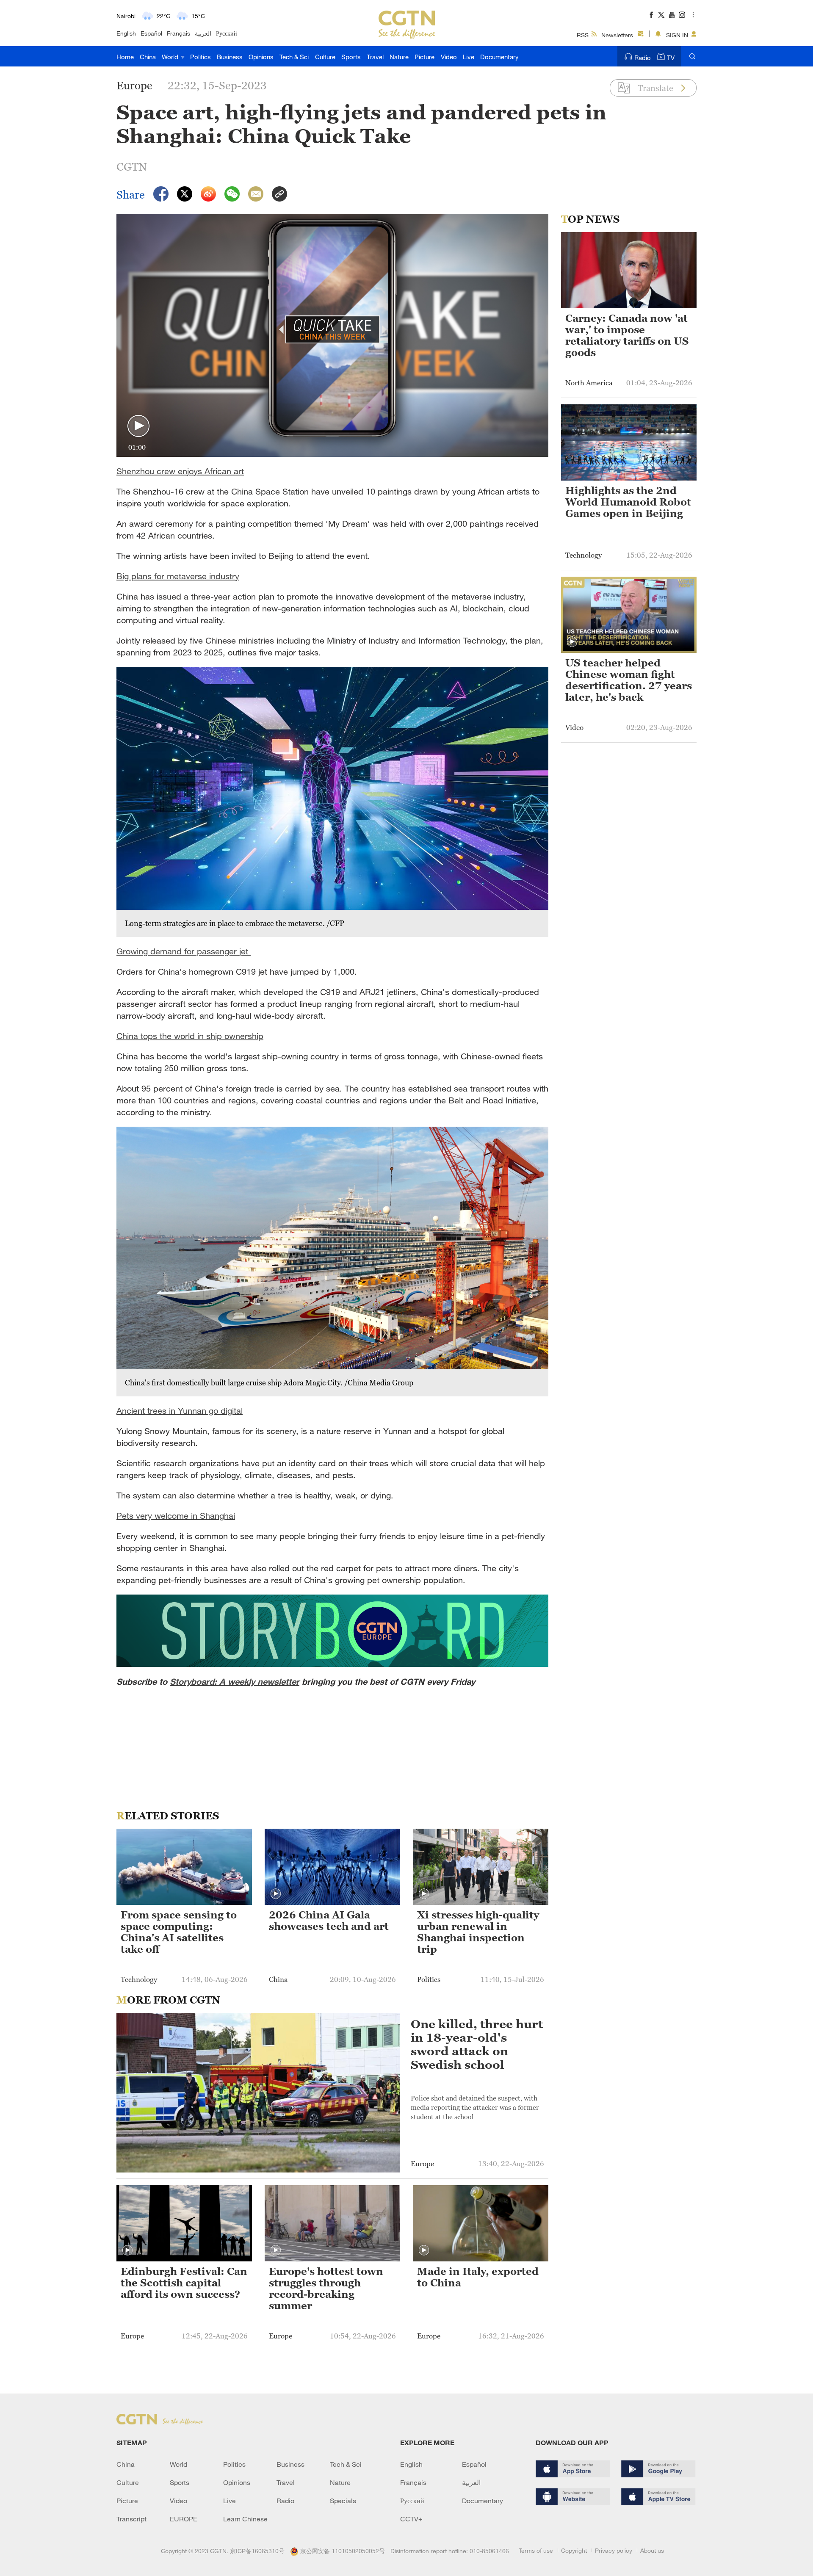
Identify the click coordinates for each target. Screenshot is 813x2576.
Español (151, 33)
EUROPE (184, 2519)
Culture (325, 57)
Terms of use (536, 2550)
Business (230, 57)
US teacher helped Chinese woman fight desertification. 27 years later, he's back (629, 680)
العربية (203, 33)
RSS (583, 35)
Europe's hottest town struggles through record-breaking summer (326, 2289)
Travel (375, 57)
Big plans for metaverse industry (178, 576)
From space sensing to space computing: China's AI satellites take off (179, 1932)
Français (178, 33)
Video (449, 57)
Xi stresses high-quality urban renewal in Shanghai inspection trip (478, 1932)
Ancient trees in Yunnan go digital (180, 1411)
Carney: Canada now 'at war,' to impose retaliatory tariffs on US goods (627, 336)
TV (671, 58)
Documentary (499, 57)
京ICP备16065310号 (257, 2551)
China (148, 57)
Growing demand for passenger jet (184, 951)
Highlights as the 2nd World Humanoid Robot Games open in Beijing (628, 502)
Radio (643, 58)
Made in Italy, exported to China (478, 2277)
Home (125, 57)
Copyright (574, 2550)
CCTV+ (411, 2519)
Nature (399, 57)
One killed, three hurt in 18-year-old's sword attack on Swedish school (477, 2044)
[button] (138, 426)
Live (469, 57)
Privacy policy (614, 2550)
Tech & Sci (294, 57)
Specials (343, 2501)
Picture (424, 57)
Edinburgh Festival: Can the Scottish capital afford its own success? (184, 2283)
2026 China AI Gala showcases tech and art (329, 1921)
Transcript (131, 2519)
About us (652, 2550)
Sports (351, 57)
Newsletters (617, 35)
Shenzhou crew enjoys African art (180, 471)
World (171, 57)
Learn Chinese (245, 2519)
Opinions (261, 57)
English (126, 33)
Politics (200, 57)
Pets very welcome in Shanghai (176, 1516)
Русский (227, 33)
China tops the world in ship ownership (190, 1036)
